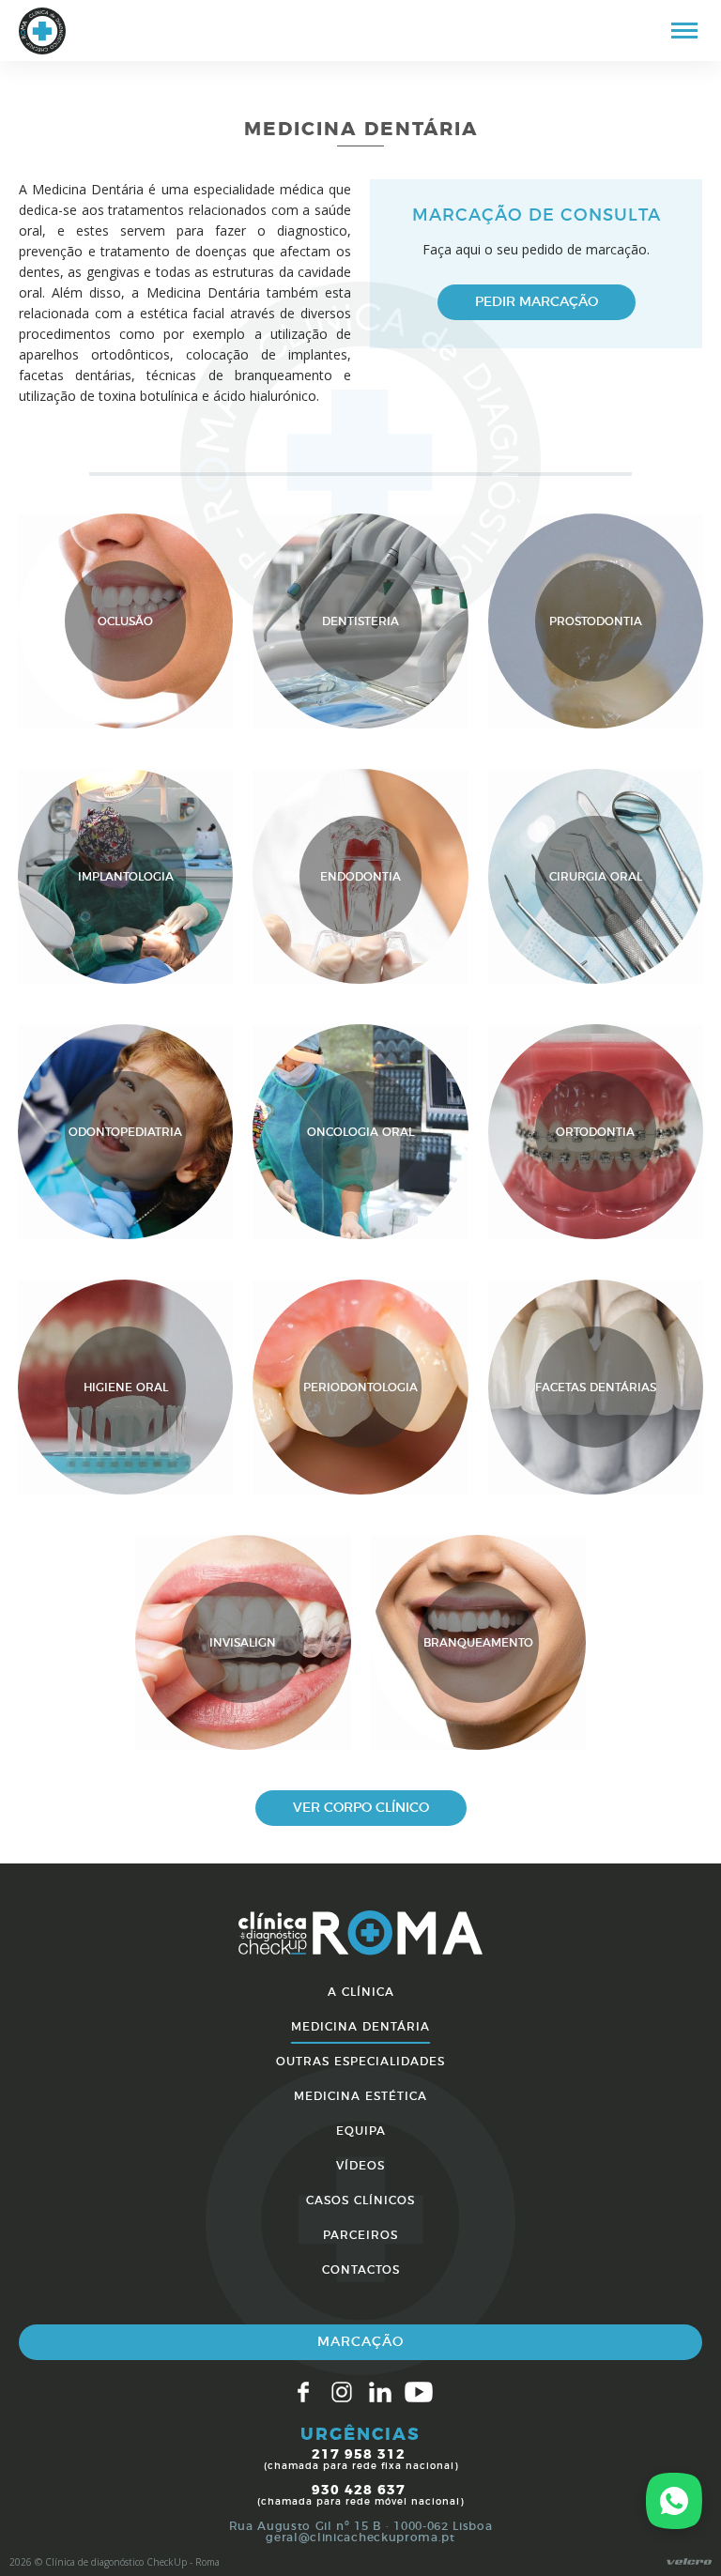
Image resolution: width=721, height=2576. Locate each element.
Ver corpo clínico (361, 1808)
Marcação (360, 2342)
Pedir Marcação (537, 302)
